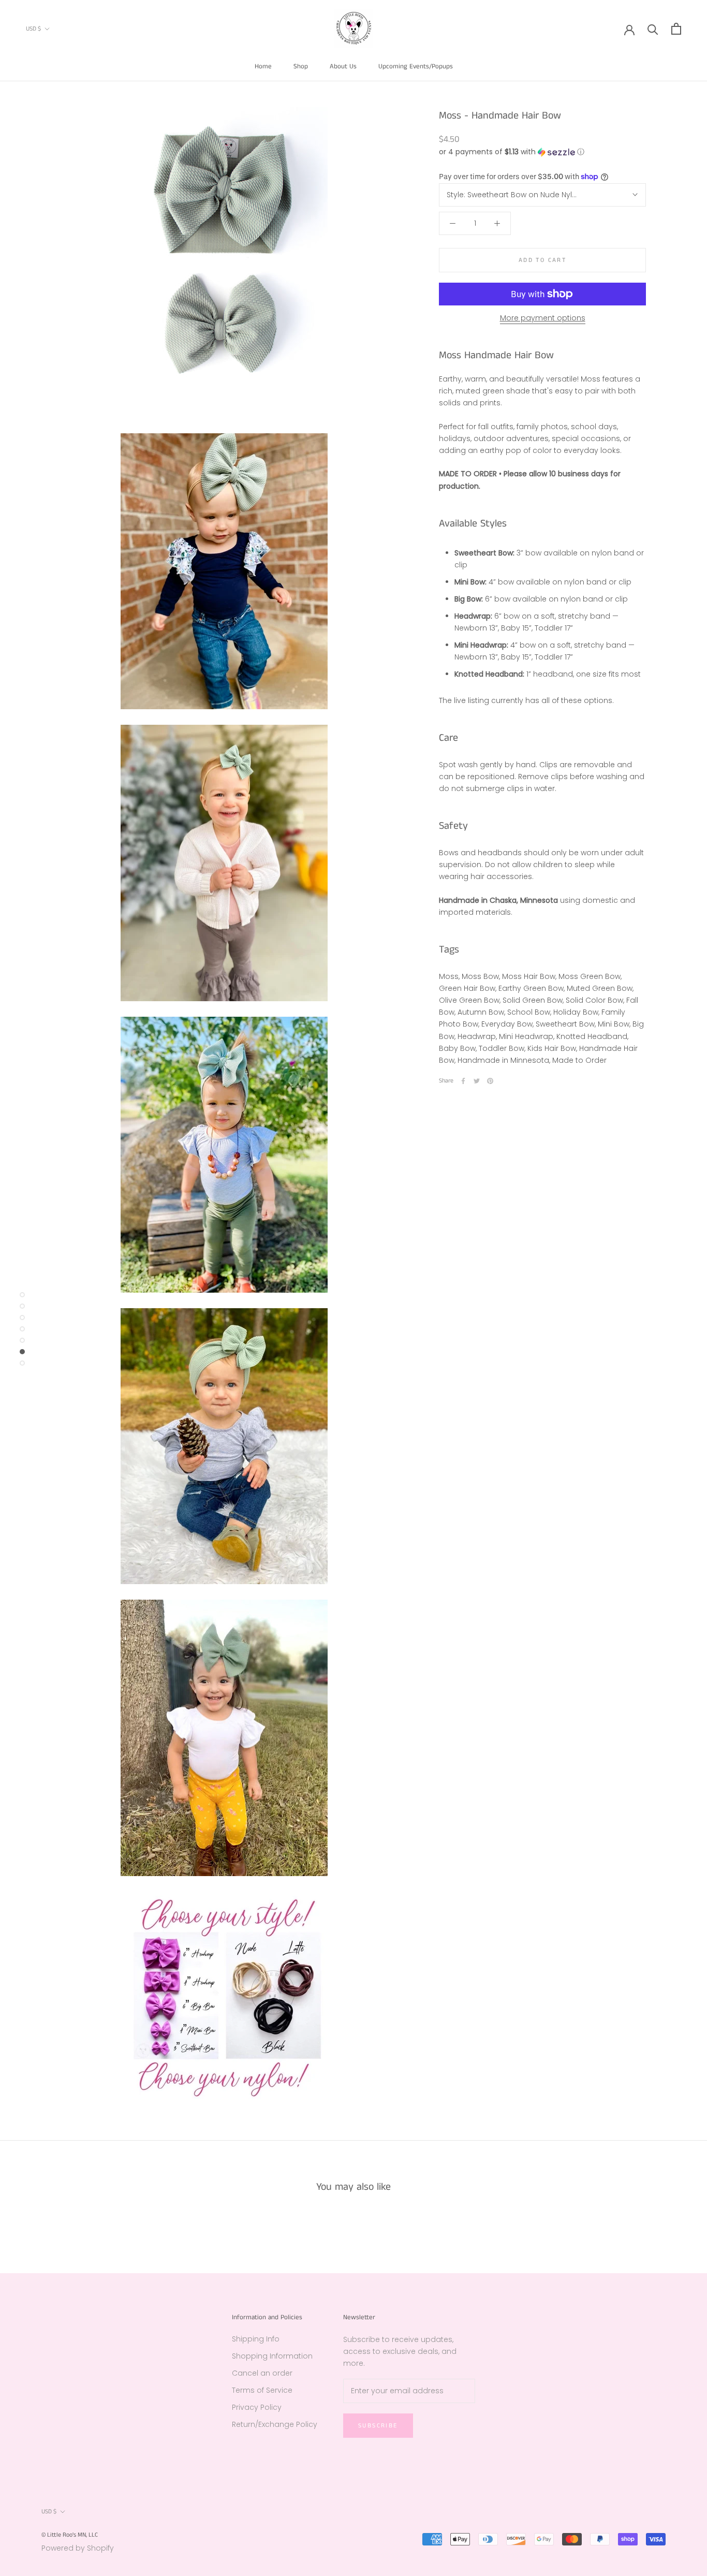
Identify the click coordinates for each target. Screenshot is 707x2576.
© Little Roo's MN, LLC (70, 2535)
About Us (343, 67)
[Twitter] (477, 1081)
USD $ (33, 29)
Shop (301, 67)
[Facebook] (463, 1081)
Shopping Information (272, 2356)
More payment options (543, 318)
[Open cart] (676, 29)
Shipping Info (256, 2339)
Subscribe (378, 2426)
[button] (542, 152)
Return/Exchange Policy (275, 2424)
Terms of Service (262, 2390)
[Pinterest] (490, 1081)
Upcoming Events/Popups (416, 67)
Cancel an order (262, 2373)
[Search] (653, 29)
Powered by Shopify (78, 2548)
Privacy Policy (257, 2407)
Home (263, 67)
